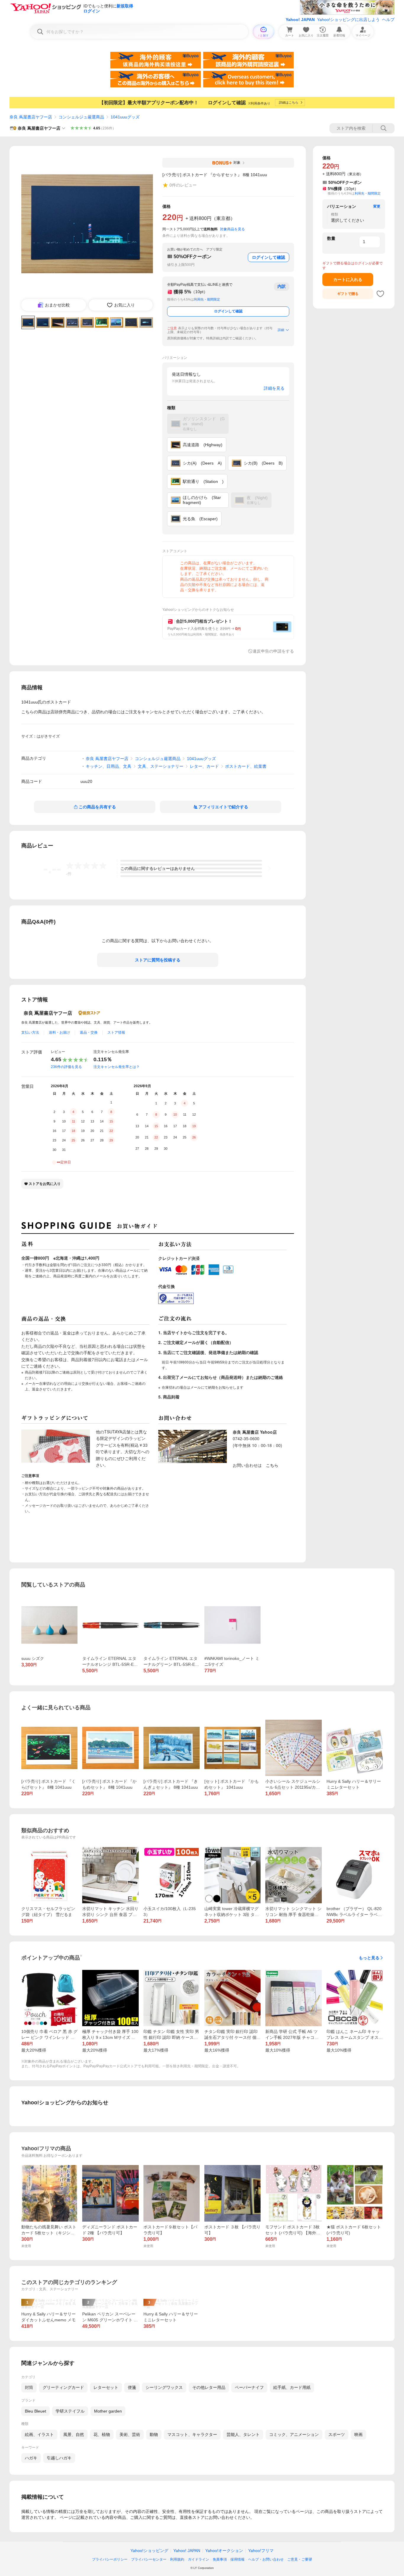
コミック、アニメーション (294, 2434)
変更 (377, 206)
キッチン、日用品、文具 (109, 766)
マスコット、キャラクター (192, 2434)
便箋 (132, 2387)
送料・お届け (59, 1032)
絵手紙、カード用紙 (292, 2387)
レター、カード (204, 766)
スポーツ (337, 2434)
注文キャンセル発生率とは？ (117, 1067)
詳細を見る (274, 388)
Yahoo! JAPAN (300, 20)
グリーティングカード (63, 2387)
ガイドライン (198, 2559)
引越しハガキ (59, 2458)
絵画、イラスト (39, 2434)
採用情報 (237, 2559)
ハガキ (31, 2458)
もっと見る (369, 1958)
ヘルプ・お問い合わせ (266, 2559)
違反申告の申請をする (273, 651)
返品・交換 (89, 1032)
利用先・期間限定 (207, 299)
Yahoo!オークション (224, 2551)
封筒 (29, 2387)
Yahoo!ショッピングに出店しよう (348, 20)
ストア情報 (116, 1032)
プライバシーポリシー (110, 2559)
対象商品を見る (232, 229)
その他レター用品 (209, 2387)
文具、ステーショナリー (161, 766)
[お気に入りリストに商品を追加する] (380, 294)
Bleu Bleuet (35, 2411)
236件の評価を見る (66, 1067)
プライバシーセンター (149, 2559)
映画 (358, 2434)
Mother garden (108, 2411)
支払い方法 (30, 1032)
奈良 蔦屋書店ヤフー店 (31, 117)
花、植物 (102, 2434)
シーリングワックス (164, 2387)
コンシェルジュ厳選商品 (81, 117)
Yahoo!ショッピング (149, 2551)
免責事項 (220, 2559)
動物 (154, 2434)
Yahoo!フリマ (261, 2551)
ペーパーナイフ (249, 2387)
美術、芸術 (130, 2434)
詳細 (281, 330)
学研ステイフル (70, 2411)
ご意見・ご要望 (300, 2559)
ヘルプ (388, 20)
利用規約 (177, 2559)
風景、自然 (74, 2434)
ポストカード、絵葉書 (246, 766)
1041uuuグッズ (125, 117)
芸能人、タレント (243, 2434)
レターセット (106, 2387)
